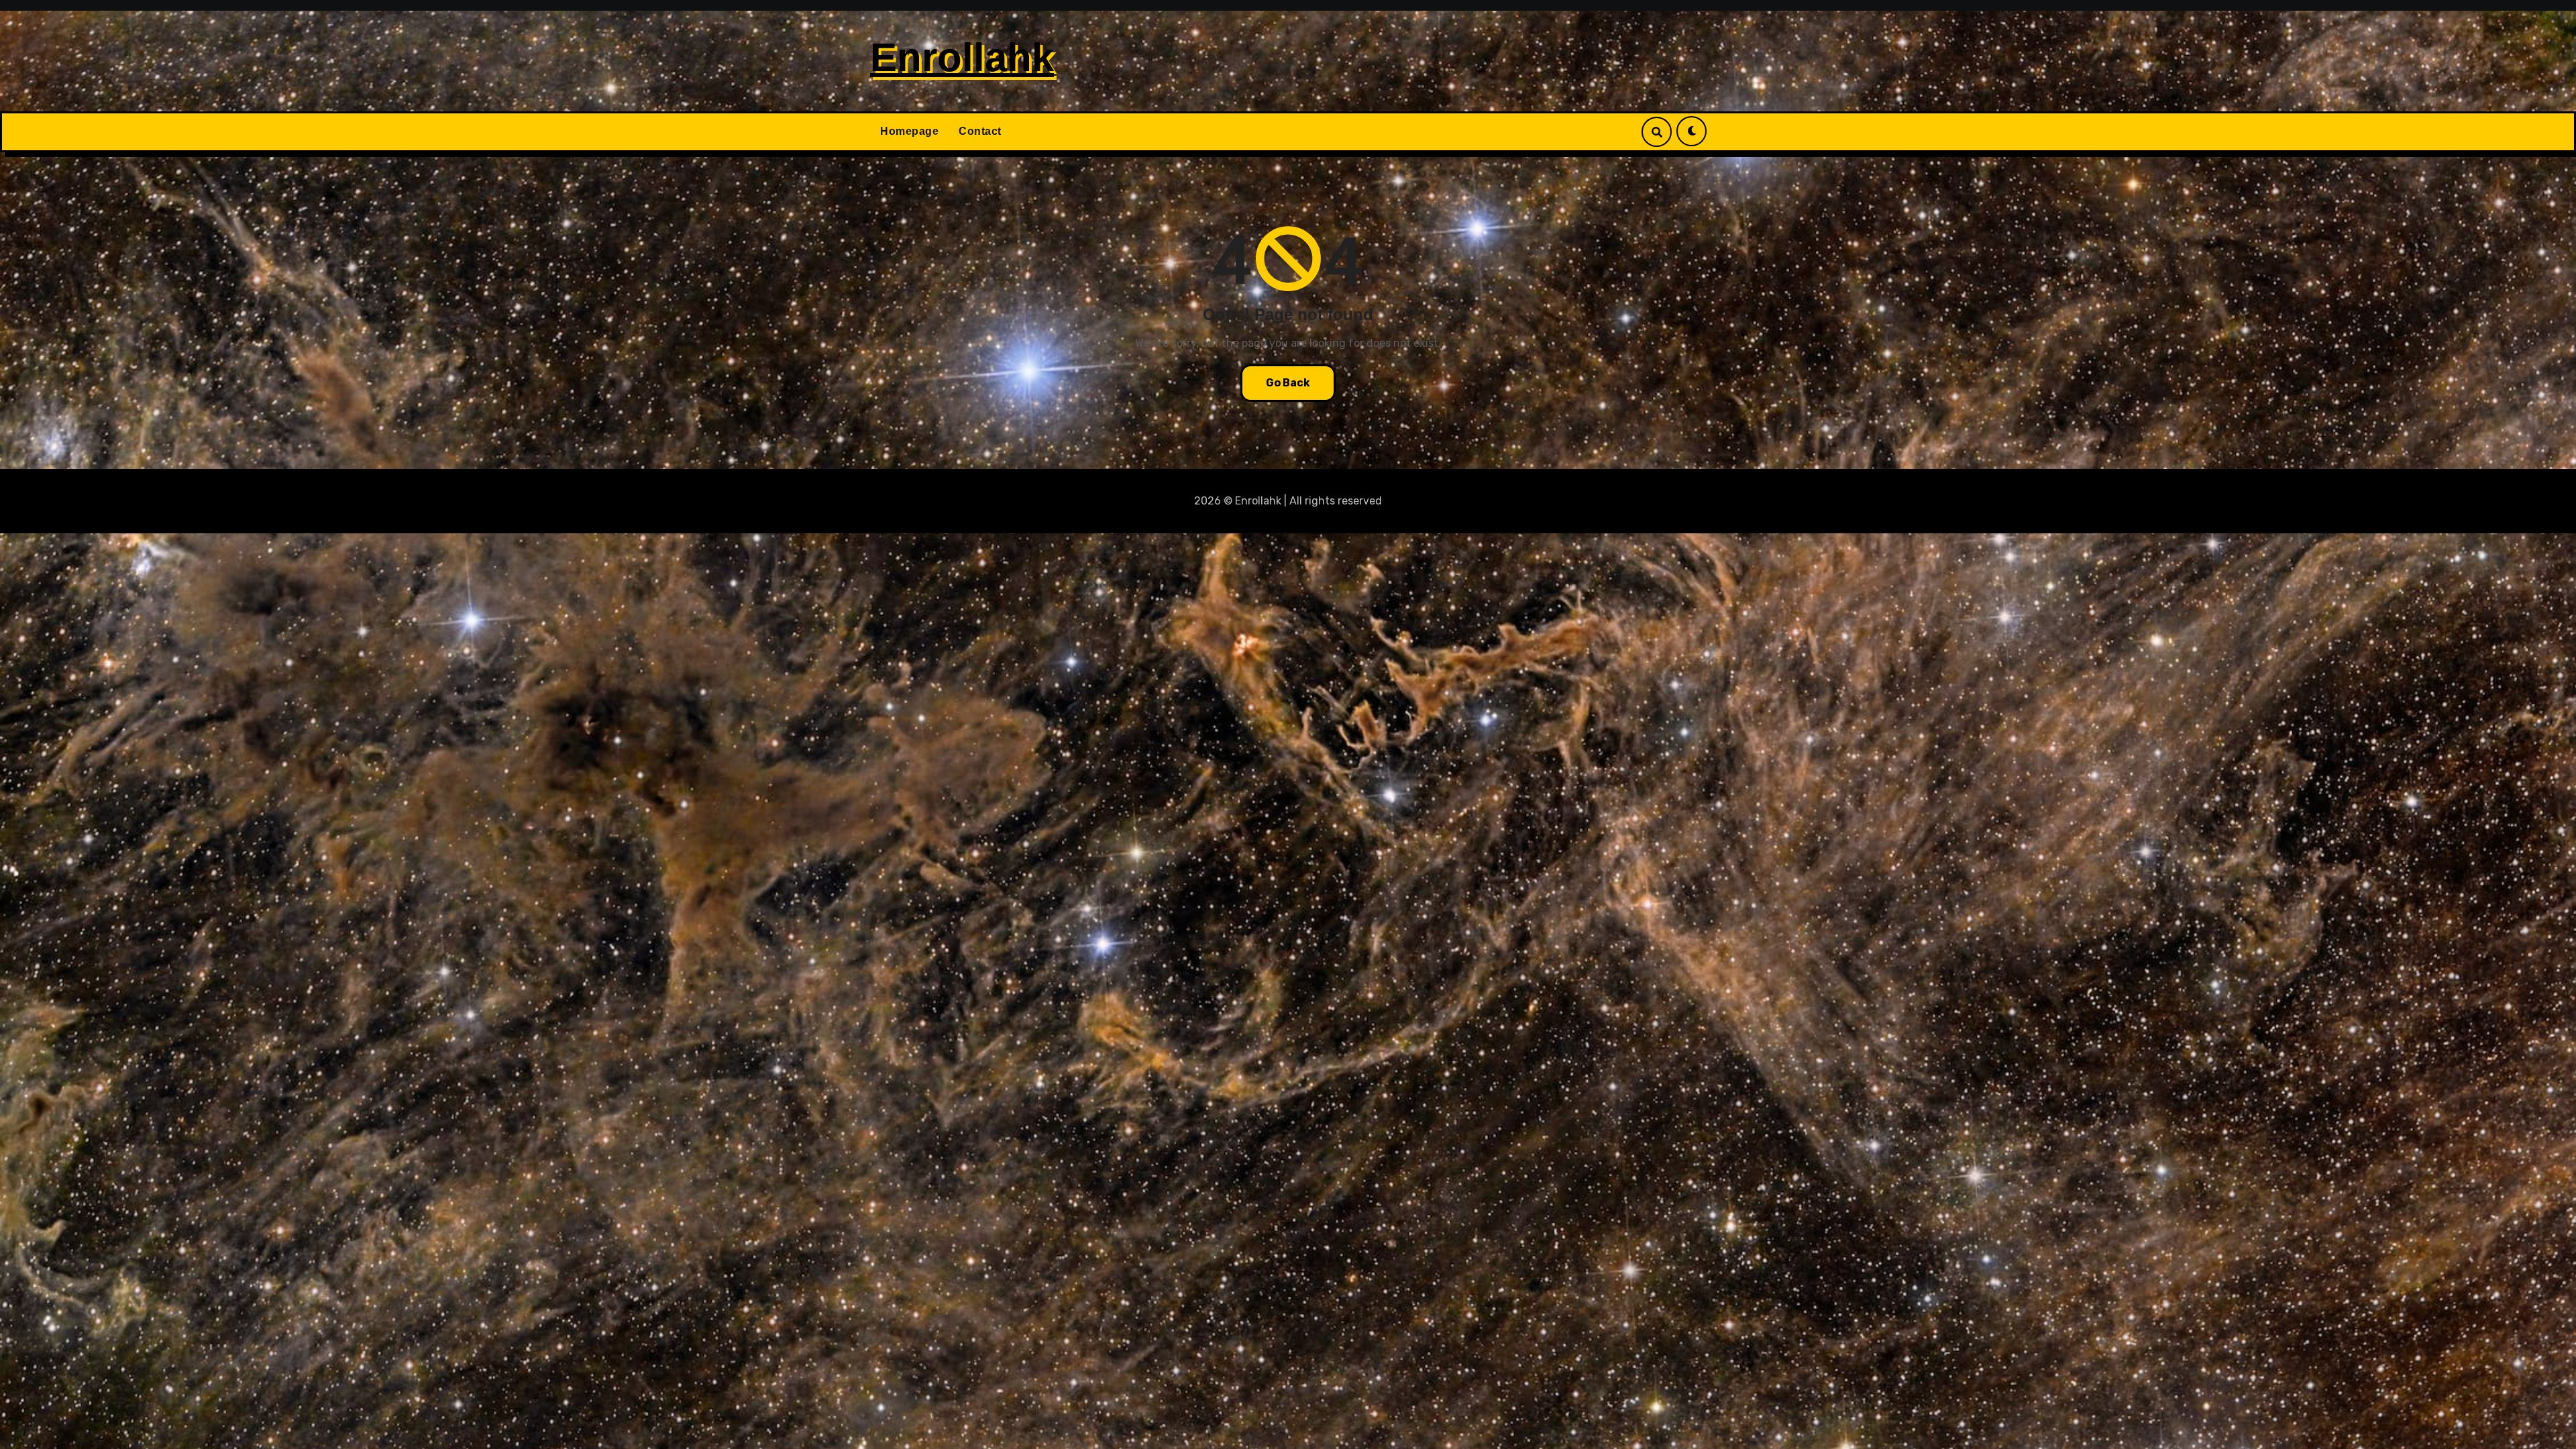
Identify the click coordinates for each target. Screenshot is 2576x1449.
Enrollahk (962, 57)
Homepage (909, 131)
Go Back (1288, 383)
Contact (980, 131)
